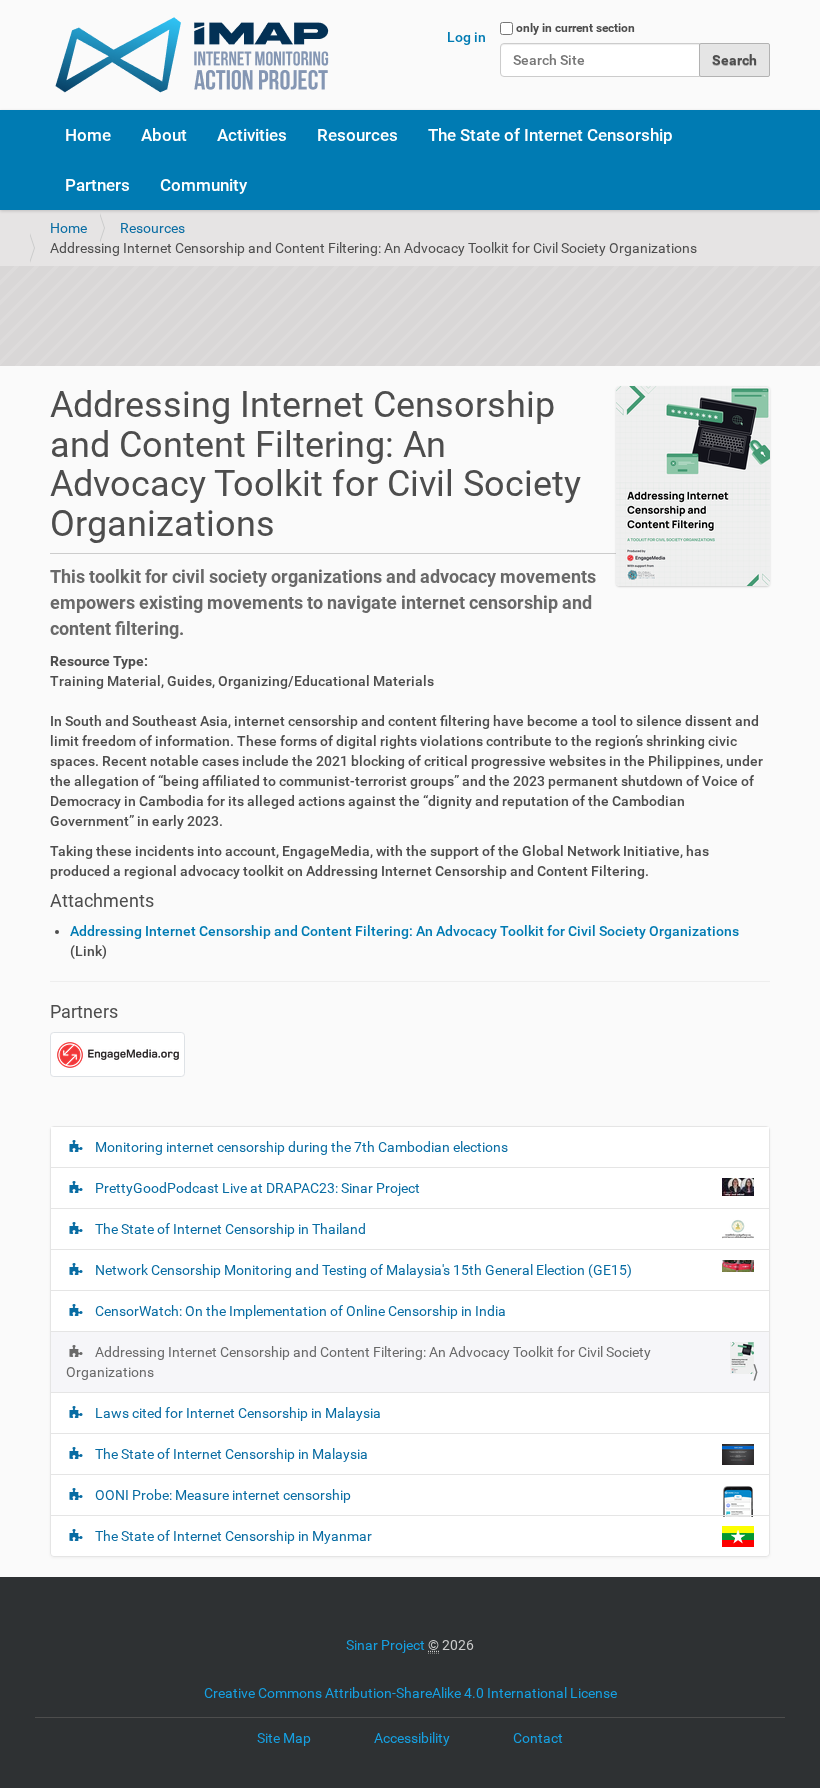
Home (88, 135)
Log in (466, 37)
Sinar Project (385, 1645)
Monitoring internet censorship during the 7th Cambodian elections (300, 1147)
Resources (357, 135)
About (164, 135)
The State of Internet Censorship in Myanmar (233, 1536)
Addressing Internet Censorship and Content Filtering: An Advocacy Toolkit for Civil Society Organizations (404, 931)
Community (203, 185)
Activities (252, 135)
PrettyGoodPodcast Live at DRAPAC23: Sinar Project (257, 1188)
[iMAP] (192, 55)
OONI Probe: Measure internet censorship (223, 1495)
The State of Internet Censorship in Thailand (230, 1229)
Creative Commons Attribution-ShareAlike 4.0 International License (410, 1693)
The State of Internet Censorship (550, 135)
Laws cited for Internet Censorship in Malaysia (236, 1413)
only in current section (575, 28)
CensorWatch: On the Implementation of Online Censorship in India (299, 1311)
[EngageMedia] (117, 1053)
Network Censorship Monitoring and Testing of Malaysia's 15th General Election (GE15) (363, 1270)
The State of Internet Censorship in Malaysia (231, 1454)
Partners (97, 185)
